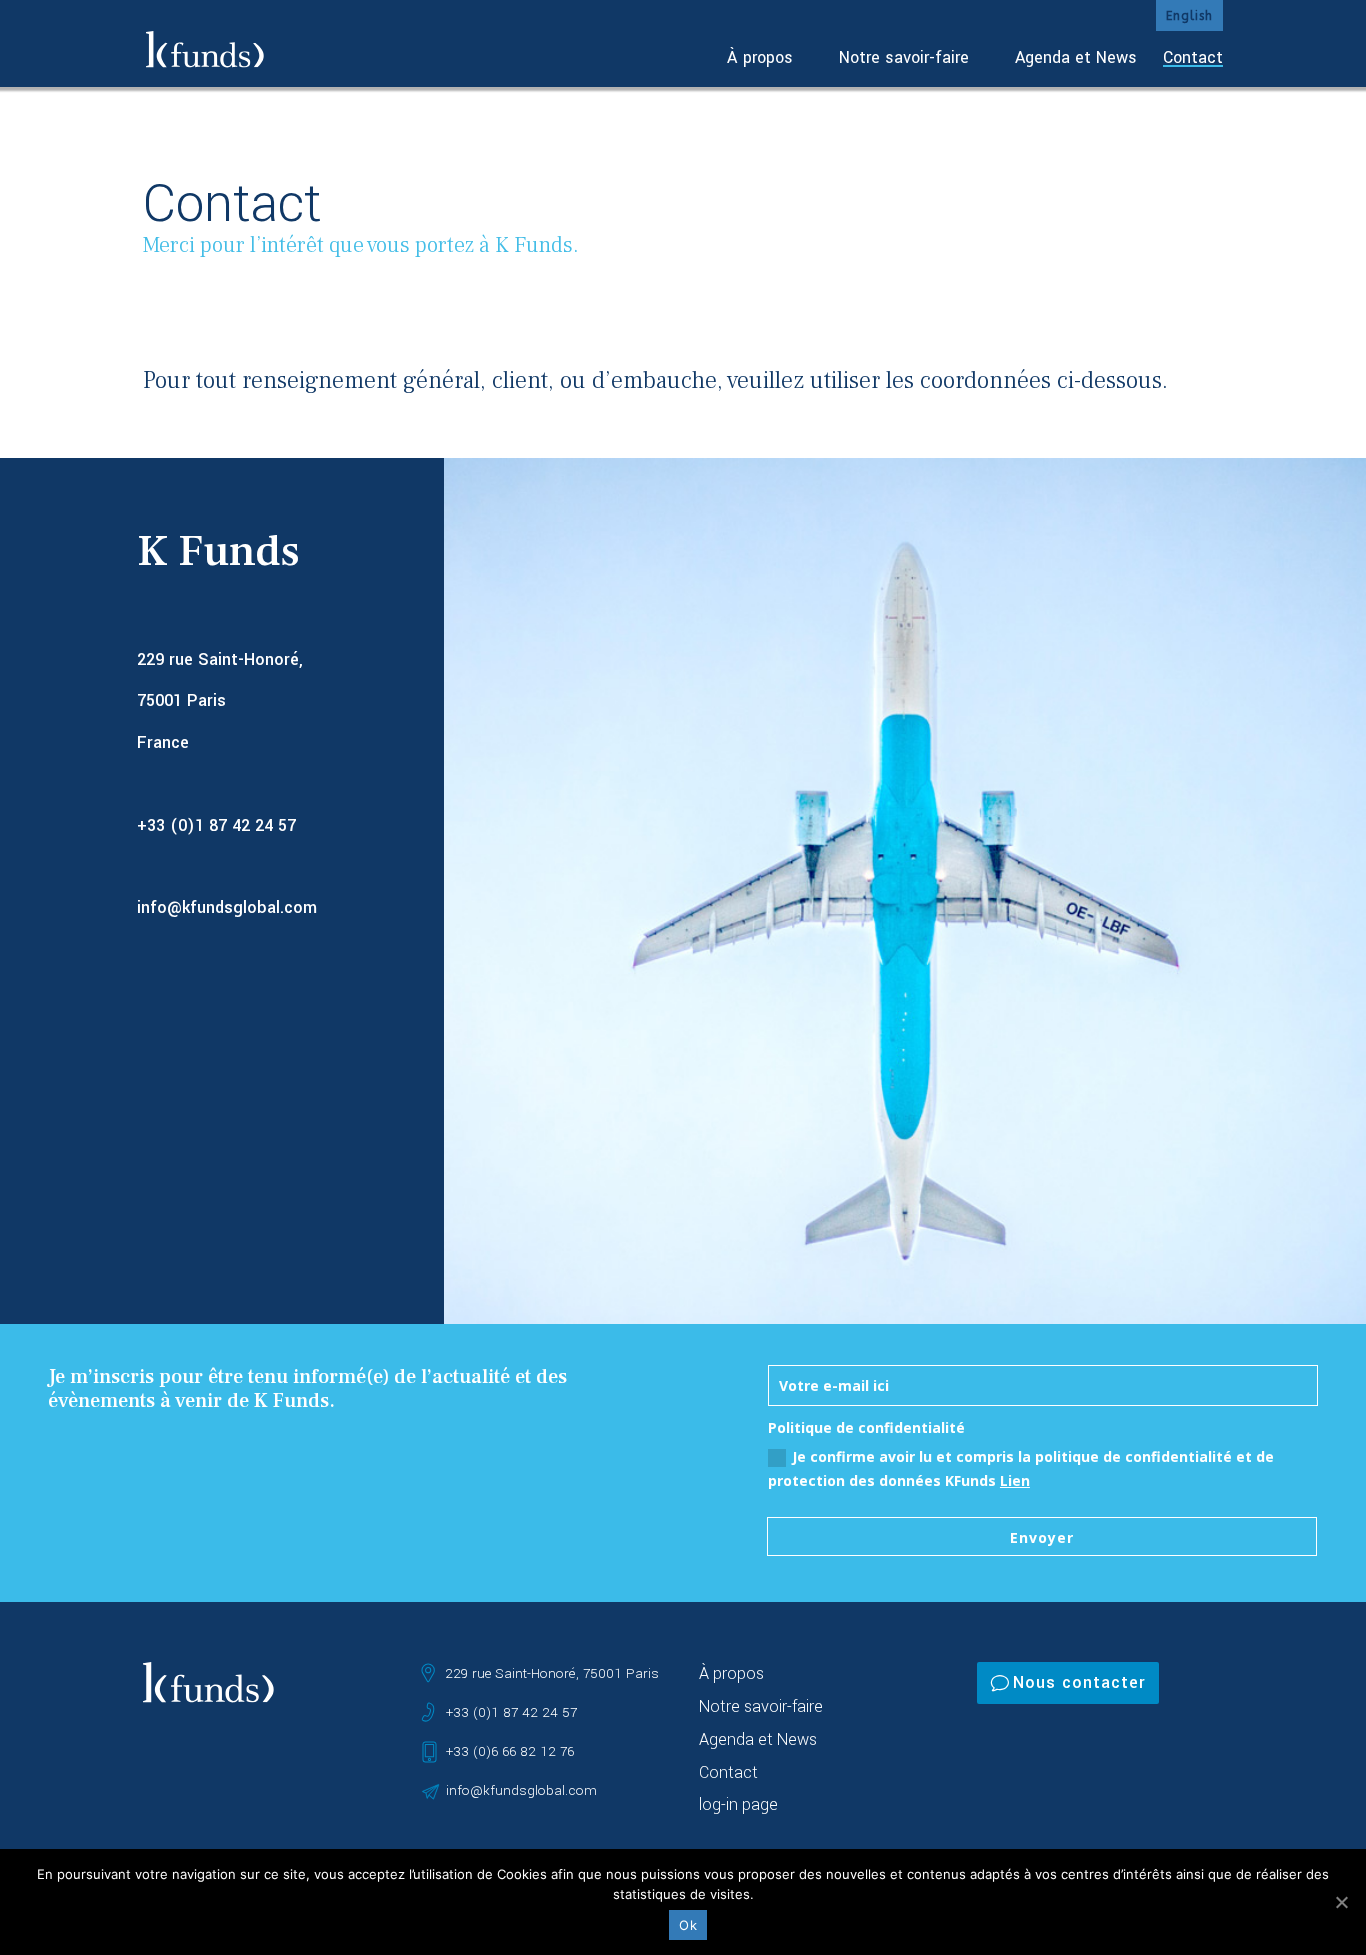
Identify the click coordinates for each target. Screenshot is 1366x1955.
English (1189, 16)
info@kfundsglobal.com (227, 907)
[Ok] (1341, 1902)
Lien (1015, 1480)
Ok (688, 1925)
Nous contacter (1079, 1682)
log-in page (738, 1804)
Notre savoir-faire (904, 57)
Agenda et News (1076, 57)
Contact (1193, 57)
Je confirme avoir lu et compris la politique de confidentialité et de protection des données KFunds (1021, 1468)
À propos (760, 57)
